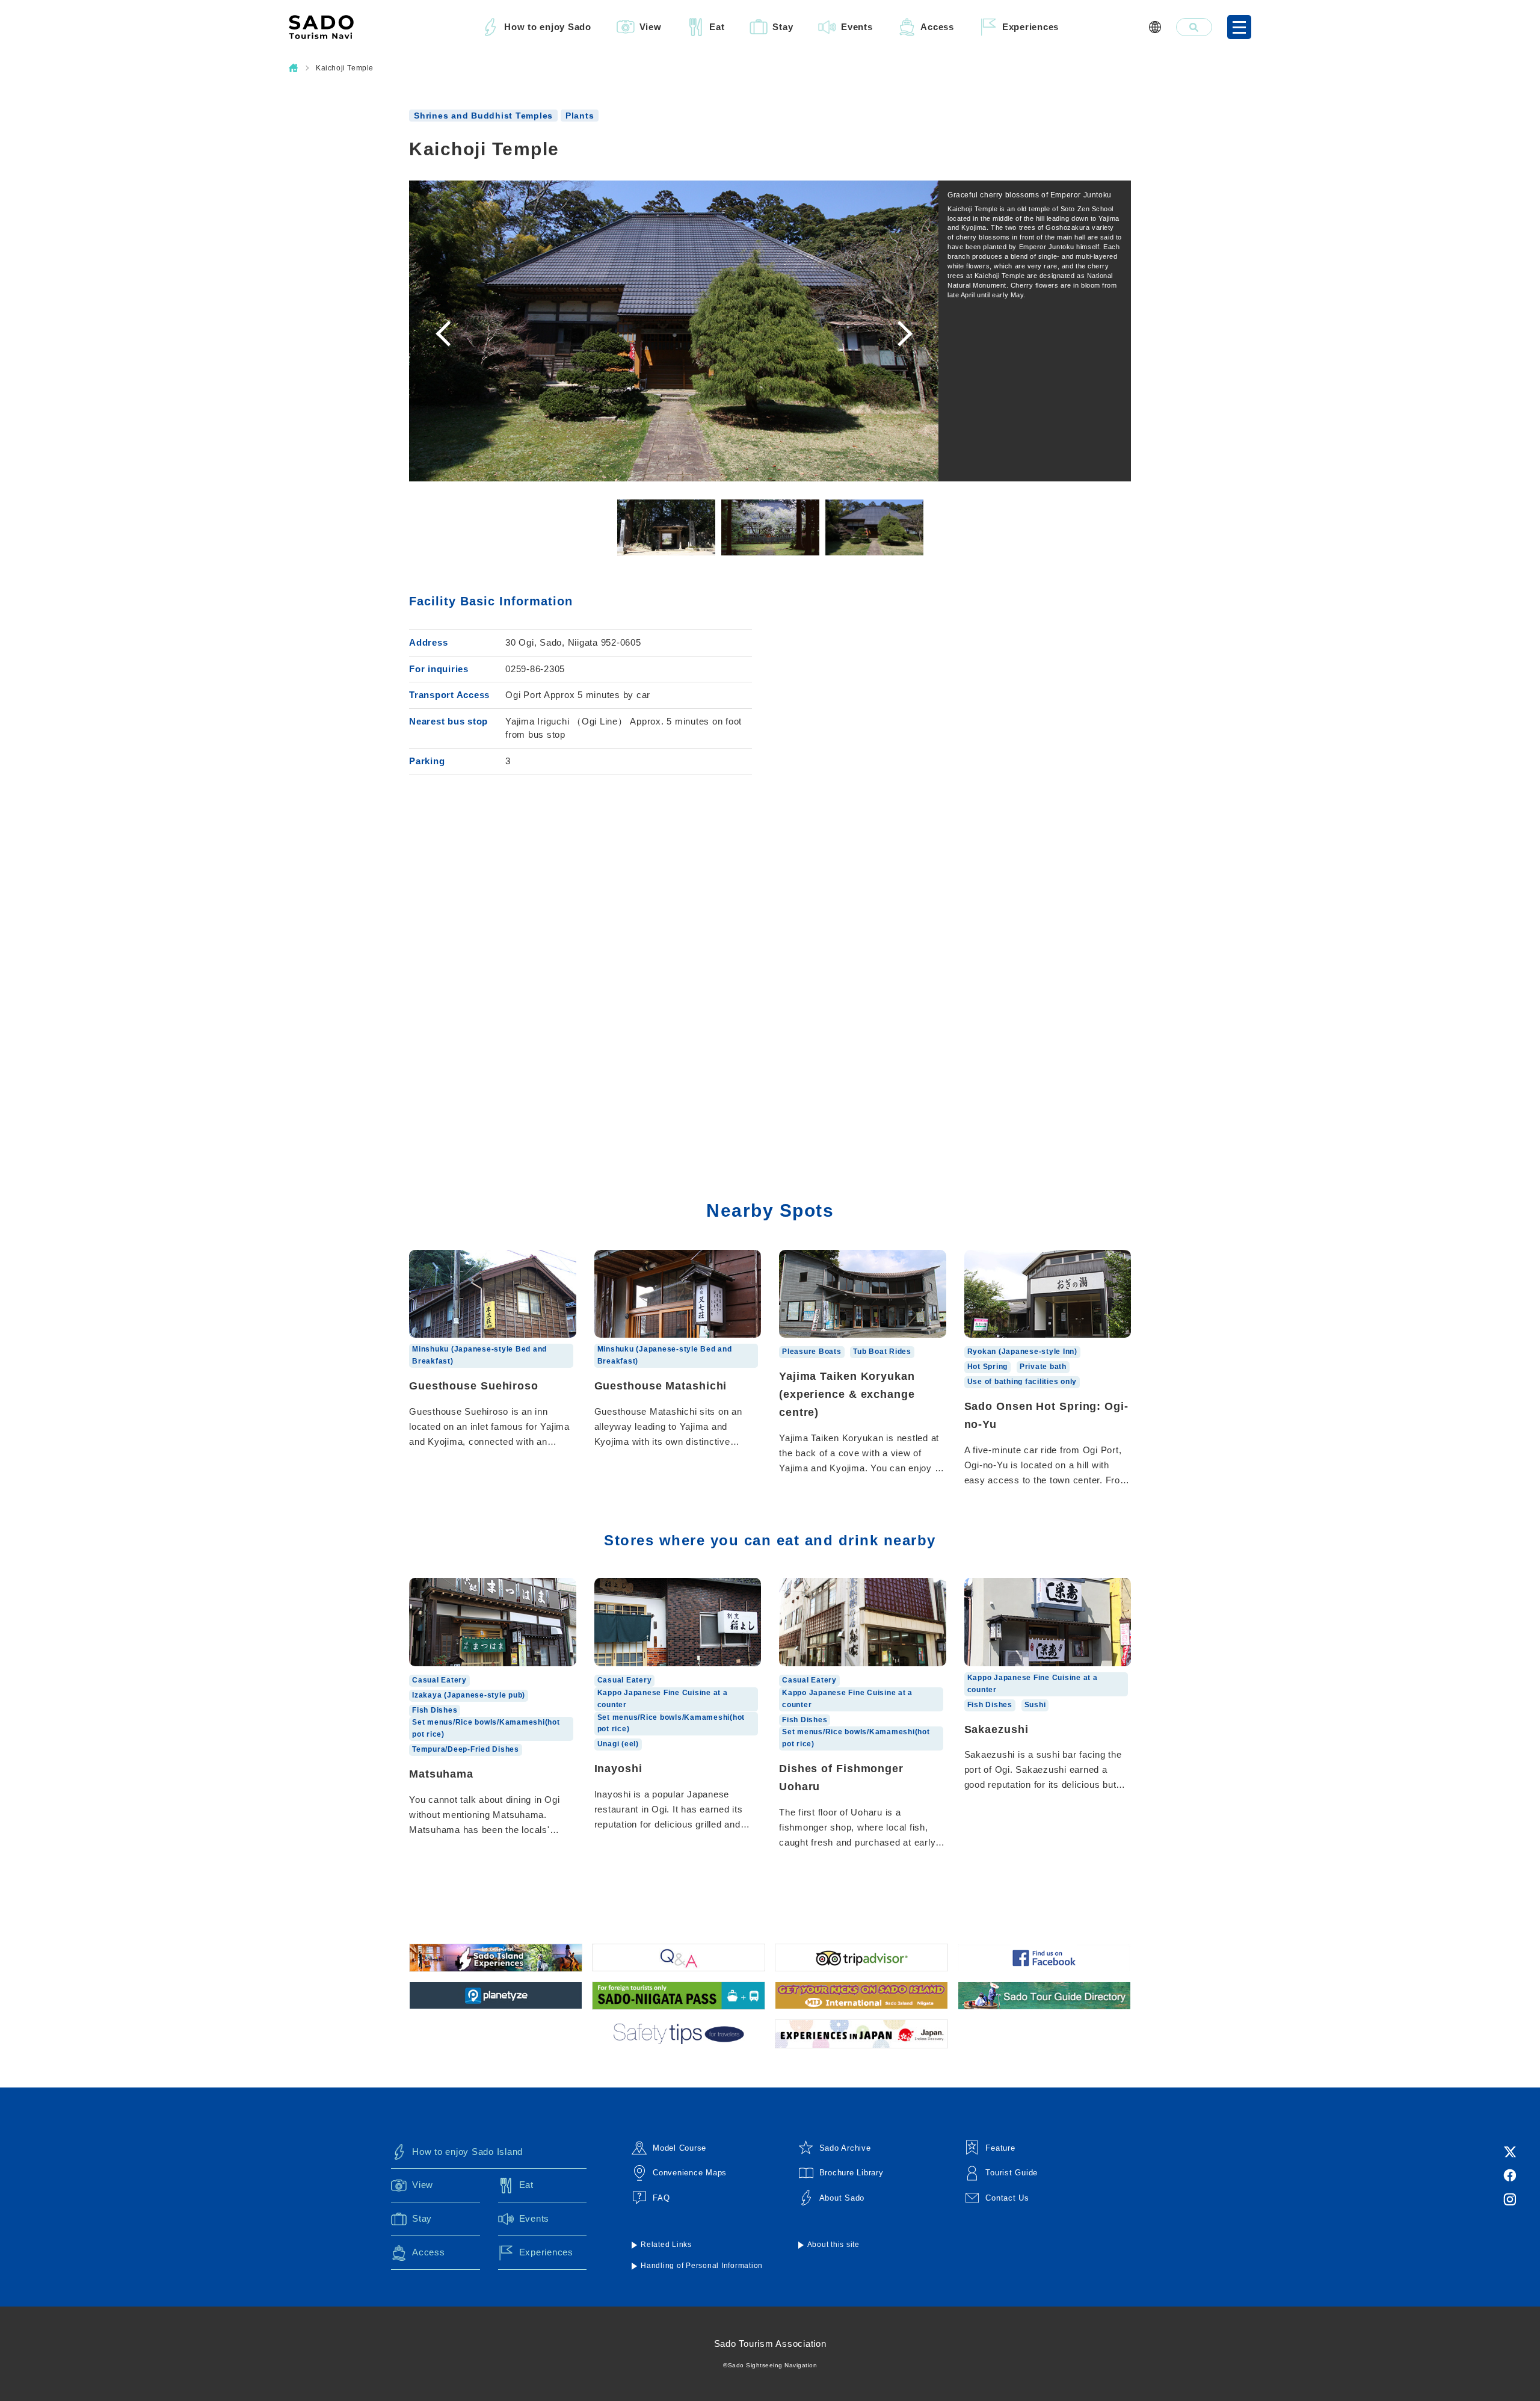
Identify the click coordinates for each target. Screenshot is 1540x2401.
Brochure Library (852, 2173)
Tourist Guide (1012, 2173)
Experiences (1030, 27)
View (651, 27)
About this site (833, 2245)
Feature (1000, 2148)
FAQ (661, 2198)
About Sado (842, 2198)
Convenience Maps (690, 2173)
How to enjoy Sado (548, 27)
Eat (717, 27)
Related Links (666, 2245)
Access (937, 27)
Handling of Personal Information (702, 2266)
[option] (674, 331)
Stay (783, 27)
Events (857, 27)
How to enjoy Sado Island (467, 2152)
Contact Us (1007, 2198)
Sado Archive (845, 2148)
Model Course (679, 2148)
